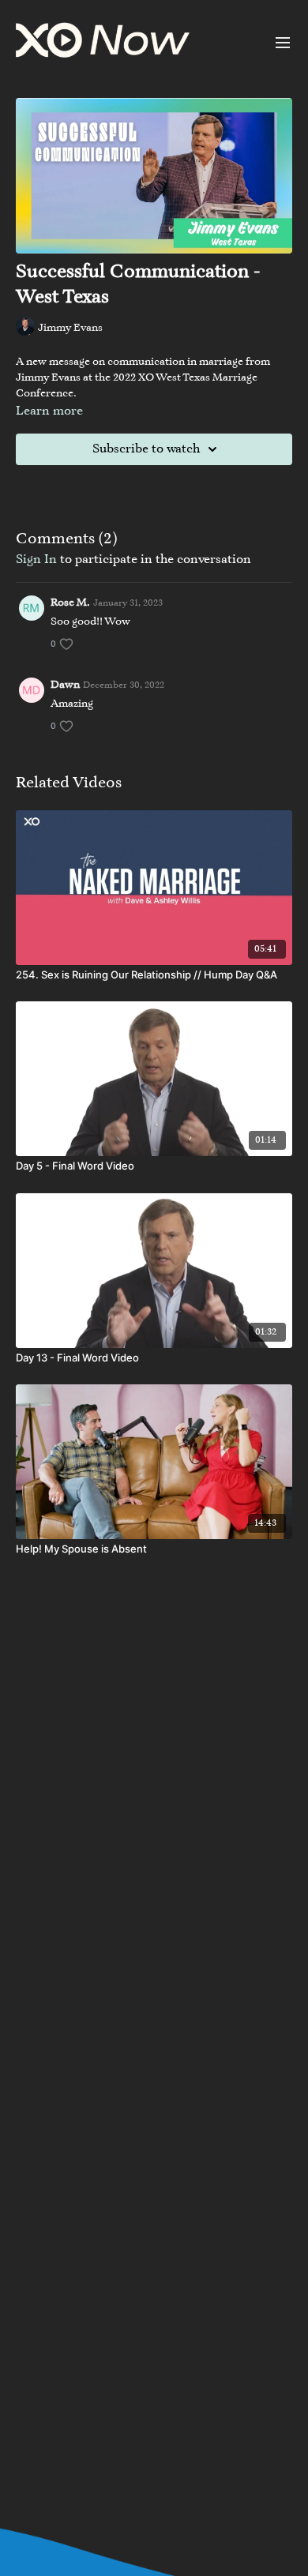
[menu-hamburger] (283, 43)
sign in (36, 560)
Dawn (65, 685)
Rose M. (70, 603)
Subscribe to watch (146, 449)
